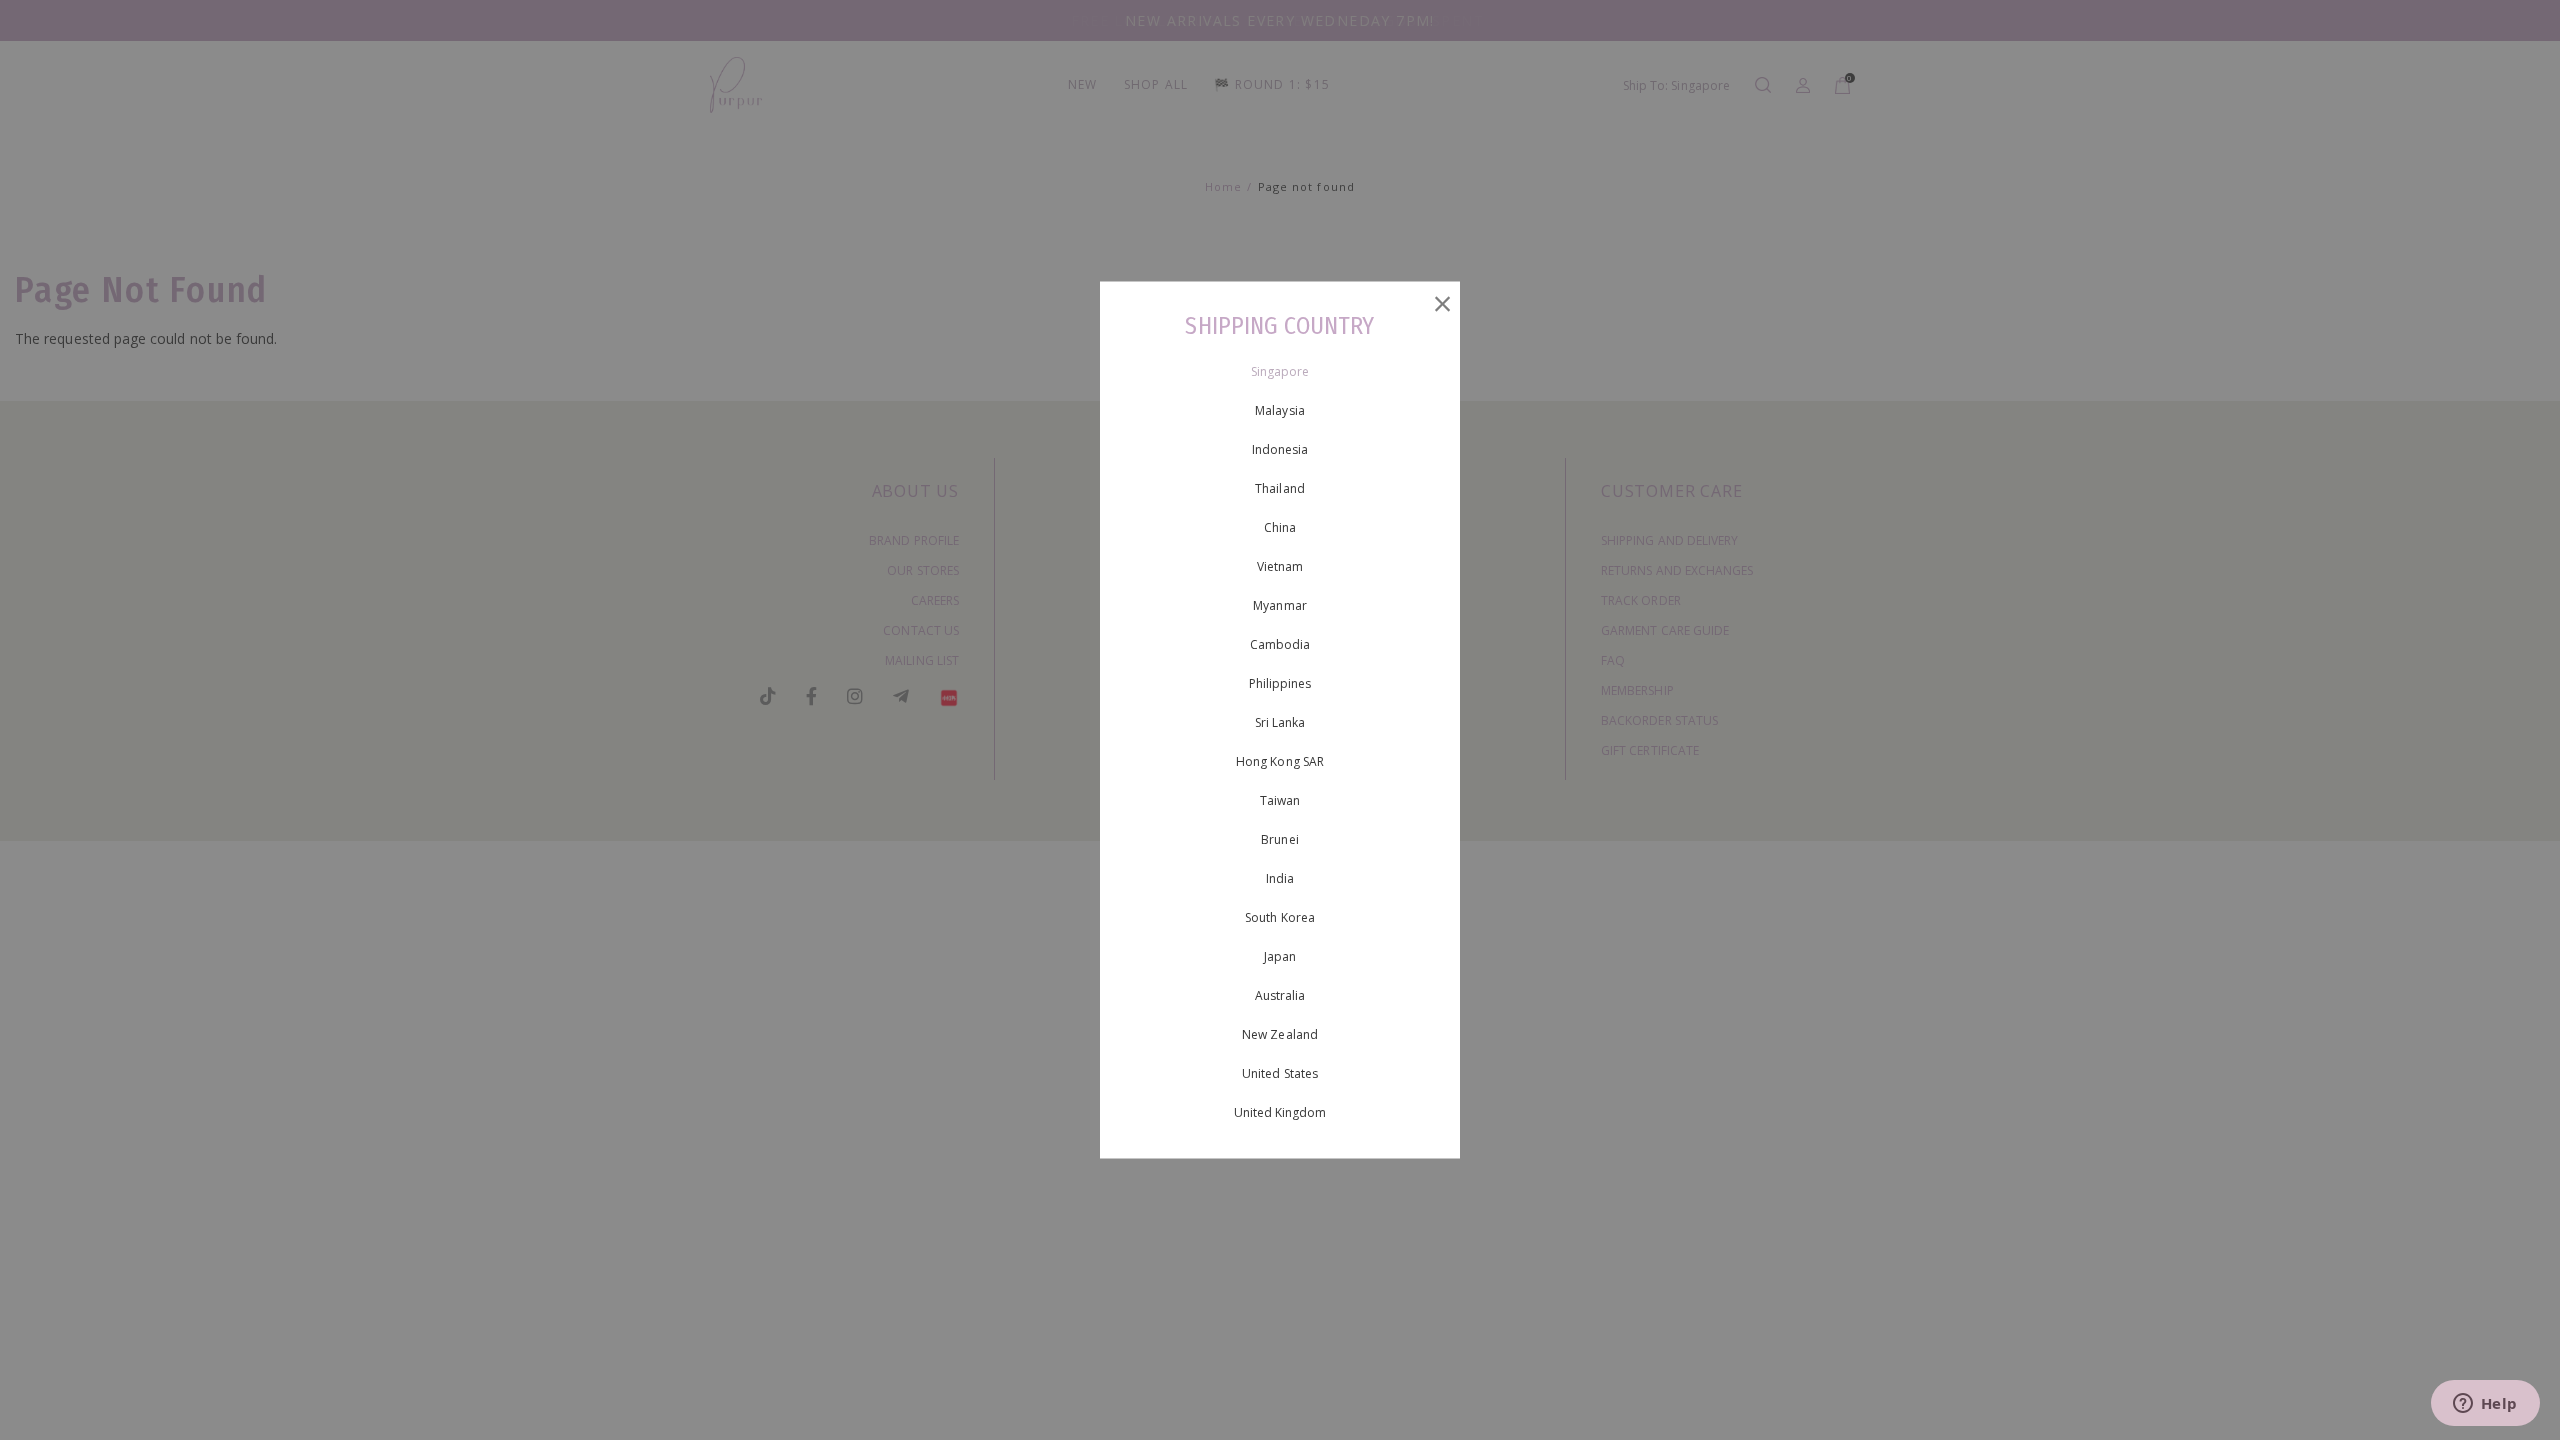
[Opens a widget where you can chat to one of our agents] (2485, 1405)
